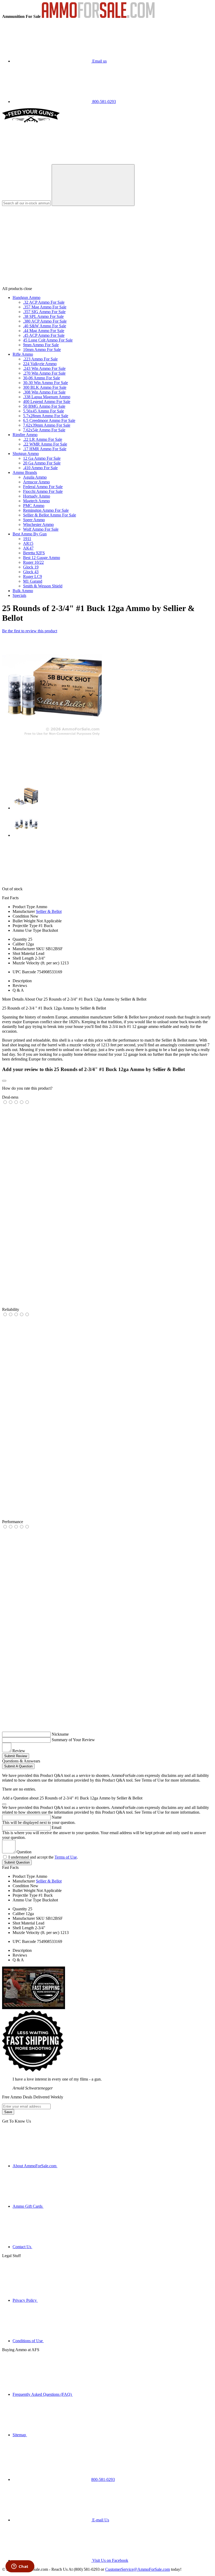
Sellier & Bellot (49, 911)
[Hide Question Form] (4, 1804)
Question (24, 1852)
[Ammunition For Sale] (98, 16)
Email (57, 1827)
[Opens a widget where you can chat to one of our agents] (20, 2567)
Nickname (60, 1734)
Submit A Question (18, 1766)
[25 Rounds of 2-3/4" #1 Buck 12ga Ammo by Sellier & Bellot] (52, 736)
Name (57, 1817)
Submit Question (17, 1862)
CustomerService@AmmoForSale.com (138, 2569)
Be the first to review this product (30, 631)
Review (19, 1751)
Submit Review (16, 1756)
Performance (13, 1522)
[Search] (93, 185)
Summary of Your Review (73, 1740)
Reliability (11, 1309)
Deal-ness (10, 1097)
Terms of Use (66, 1857)
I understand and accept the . (43, 1857)
